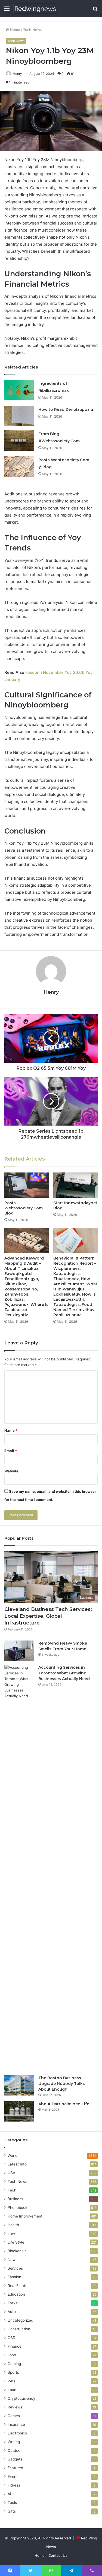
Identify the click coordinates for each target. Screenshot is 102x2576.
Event (13, 2476)
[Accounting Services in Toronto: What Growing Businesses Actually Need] (19, 1868)
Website (11, 1471)
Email (11, 1451)
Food (12, 2355)
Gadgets (15, 2459)
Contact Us (58, 2555)
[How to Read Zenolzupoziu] (19, 416)
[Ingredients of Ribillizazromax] (19, 390)
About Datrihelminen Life (64, 2104)
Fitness (14, 2485)
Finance (15, 2346)
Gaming (14, 2364)
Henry (17, 74)
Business (15, 2199)
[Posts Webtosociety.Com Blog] (27, 1185)
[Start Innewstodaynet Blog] (76, 1185)
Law (11, 2234)
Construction (19, 2329)
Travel (13, 2303)
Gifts (12, 2511)
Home (15, 30)
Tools (12, 2503)
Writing (14, 2442)
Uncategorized (20, 2320)
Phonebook (17, 2207)
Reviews (15, 2407)
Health (13, 2225)
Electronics (17, 2433)
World (13, 2155)
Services (15, 2268)
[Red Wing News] (35, 9)
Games (14, 2416)
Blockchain (17, 2251)
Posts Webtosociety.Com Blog (24, 1208)
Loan (12, 2390)
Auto (12, 2312)
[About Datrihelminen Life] (19, 2111)
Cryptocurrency (21, 2398)
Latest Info (17, 2164)
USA (11, 2173)
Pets (12, 2381)
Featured (15, 2468)
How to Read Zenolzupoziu (66, 409)
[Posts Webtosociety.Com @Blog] (19, 467)
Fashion (14, 2277)
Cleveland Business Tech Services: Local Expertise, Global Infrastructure (48, 1616)
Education (16, 2294)
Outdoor (15, 2450)
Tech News (33, 30)
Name (11, 1430)
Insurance (16, 2424)
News (13, 2260)
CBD (12, 2338)
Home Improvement (25, 2216)
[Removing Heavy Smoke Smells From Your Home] (19, 1651)
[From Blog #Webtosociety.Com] (19, 440)
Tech (12, 2190)
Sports (13, 2372)
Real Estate (18, 2286)
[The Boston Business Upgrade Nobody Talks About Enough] (19, 2085)
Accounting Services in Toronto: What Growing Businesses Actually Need (64, 1673)
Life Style (16, 2242)
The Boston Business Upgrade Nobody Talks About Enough (62, 2084)
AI (9, 2494)
